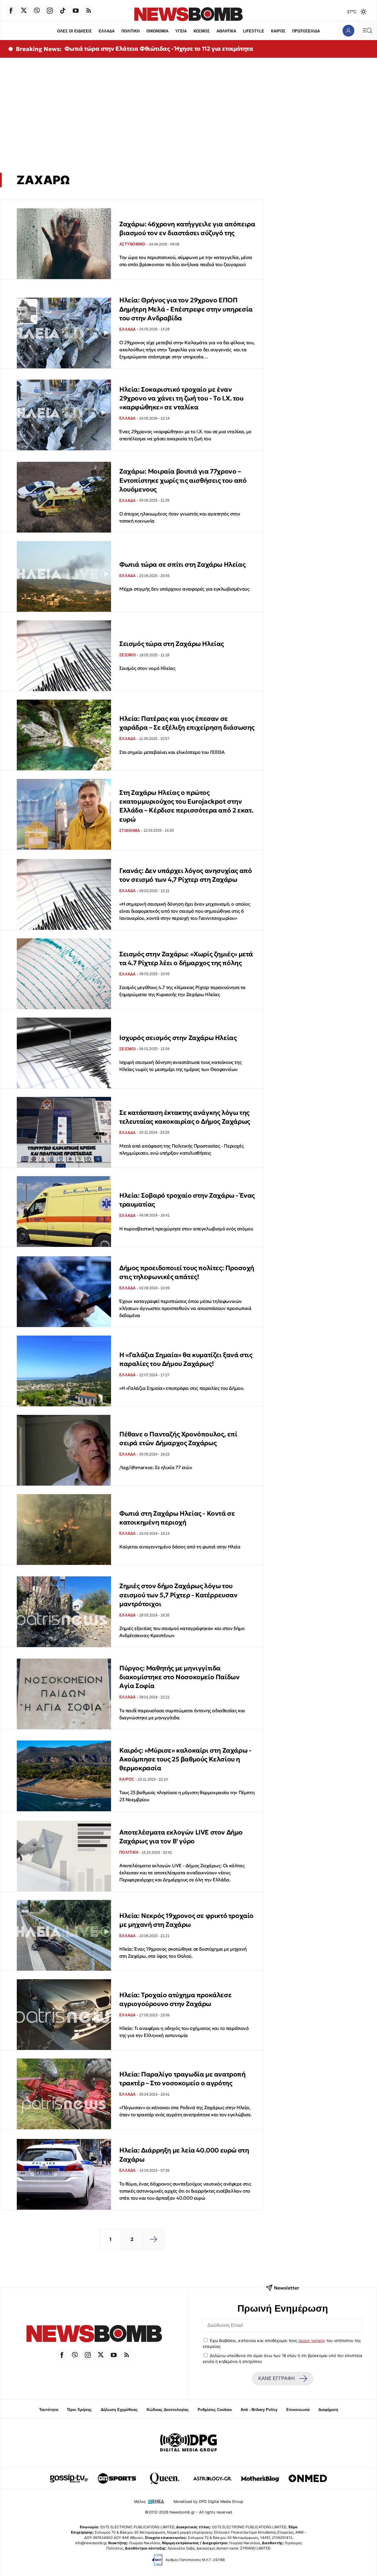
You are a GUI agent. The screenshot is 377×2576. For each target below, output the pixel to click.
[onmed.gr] (308, 2478)
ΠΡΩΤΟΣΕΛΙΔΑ (306, 31)
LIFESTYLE (254, 31)
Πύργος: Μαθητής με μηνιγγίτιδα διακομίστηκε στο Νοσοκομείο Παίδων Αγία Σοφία (179, 1677)
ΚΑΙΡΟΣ (278, 31)
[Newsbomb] (94, 2334)
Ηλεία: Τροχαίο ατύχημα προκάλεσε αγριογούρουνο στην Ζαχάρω (175, 1999)
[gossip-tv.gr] (69, 2478)
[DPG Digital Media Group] (188, 2443)
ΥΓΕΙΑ (181, 31)
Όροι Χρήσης (80, 2410)
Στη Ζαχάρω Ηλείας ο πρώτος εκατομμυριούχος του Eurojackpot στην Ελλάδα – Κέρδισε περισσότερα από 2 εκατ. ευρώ (186, 806)
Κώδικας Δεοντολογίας (168, 2410)
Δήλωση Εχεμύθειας (119, 2410)
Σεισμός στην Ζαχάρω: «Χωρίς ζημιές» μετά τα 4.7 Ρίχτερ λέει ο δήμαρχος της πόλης (186, 959)
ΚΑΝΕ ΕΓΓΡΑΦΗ (277, 2378)
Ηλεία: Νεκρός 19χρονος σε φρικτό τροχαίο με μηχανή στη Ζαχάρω (186, 1920)
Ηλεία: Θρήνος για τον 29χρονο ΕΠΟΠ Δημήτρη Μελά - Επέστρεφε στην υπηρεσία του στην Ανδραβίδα (186, 309)
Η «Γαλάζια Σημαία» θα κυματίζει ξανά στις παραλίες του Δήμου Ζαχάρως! (186, 1359)
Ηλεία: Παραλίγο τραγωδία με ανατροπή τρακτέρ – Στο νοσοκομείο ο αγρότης (182, 2079)
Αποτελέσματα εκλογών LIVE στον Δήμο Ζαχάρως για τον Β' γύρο (181, 1837)
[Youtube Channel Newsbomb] (76, 11)
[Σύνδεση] (348, 31)
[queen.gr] (165, 2478)
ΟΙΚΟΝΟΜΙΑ (157, 31)
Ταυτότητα (49, 2410)
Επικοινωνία (298, 2410)
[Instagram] (50, 11)
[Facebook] (11, 11)
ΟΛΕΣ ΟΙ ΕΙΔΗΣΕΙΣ (75, 31)
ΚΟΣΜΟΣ (202, 31)
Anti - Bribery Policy (259, 2410)
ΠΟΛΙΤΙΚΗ (130, 31)
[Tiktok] (63, 11)
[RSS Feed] (89, 11)
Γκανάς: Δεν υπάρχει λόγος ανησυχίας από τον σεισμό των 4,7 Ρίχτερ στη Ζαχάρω (186, 875)
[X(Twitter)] (24, 11)
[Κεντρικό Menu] (367, 31)
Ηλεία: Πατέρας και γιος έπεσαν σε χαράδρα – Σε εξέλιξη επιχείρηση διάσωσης (187, 723)
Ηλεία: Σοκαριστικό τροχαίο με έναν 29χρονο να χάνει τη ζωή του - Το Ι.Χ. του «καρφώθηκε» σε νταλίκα (181, 398)
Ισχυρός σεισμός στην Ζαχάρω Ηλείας (178, 1038)
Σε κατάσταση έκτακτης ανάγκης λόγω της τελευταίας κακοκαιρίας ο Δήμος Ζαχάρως (185, 1117)
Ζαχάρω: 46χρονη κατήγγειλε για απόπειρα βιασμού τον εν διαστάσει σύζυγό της (187, 229)
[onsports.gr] (117, 2478)
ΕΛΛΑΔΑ (107, 31)
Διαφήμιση (328, 2410)
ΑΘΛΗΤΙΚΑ (226, 31)
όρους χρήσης (312, 2341)
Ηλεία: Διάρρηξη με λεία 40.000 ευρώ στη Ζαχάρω (184, 2155)
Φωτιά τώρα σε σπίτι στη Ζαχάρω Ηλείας (182, 565)
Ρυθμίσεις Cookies (215, 2410)
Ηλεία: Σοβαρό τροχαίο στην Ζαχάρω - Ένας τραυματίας (187, 1200)
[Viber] (37, 11)
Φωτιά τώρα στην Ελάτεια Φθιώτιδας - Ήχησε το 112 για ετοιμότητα (159, 49)
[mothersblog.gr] (260, 2478)
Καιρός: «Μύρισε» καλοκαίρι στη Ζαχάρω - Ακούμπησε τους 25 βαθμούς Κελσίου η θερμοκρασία (185, 1759)
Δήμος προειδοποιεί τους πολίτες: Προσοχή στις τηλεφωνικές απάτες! (187, 1272)
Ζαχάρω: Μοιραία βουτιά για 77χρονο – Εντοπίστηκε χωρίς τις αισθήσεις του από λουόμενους (183, 480)
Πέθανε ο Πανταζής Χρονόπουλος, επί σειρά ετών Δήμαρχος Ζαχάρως (178, 1439)
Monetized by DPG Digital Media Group (208, 2502)
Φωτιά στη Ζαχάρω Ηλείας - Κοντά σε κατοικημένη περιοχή (177, 1518)
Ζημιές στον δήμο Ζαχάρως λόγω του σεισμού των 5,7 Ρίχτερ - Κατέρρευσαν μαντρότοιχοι (178, 1595)
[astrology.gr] (212, 2478)
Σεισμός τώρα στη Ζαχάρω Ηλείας (172, 644)
